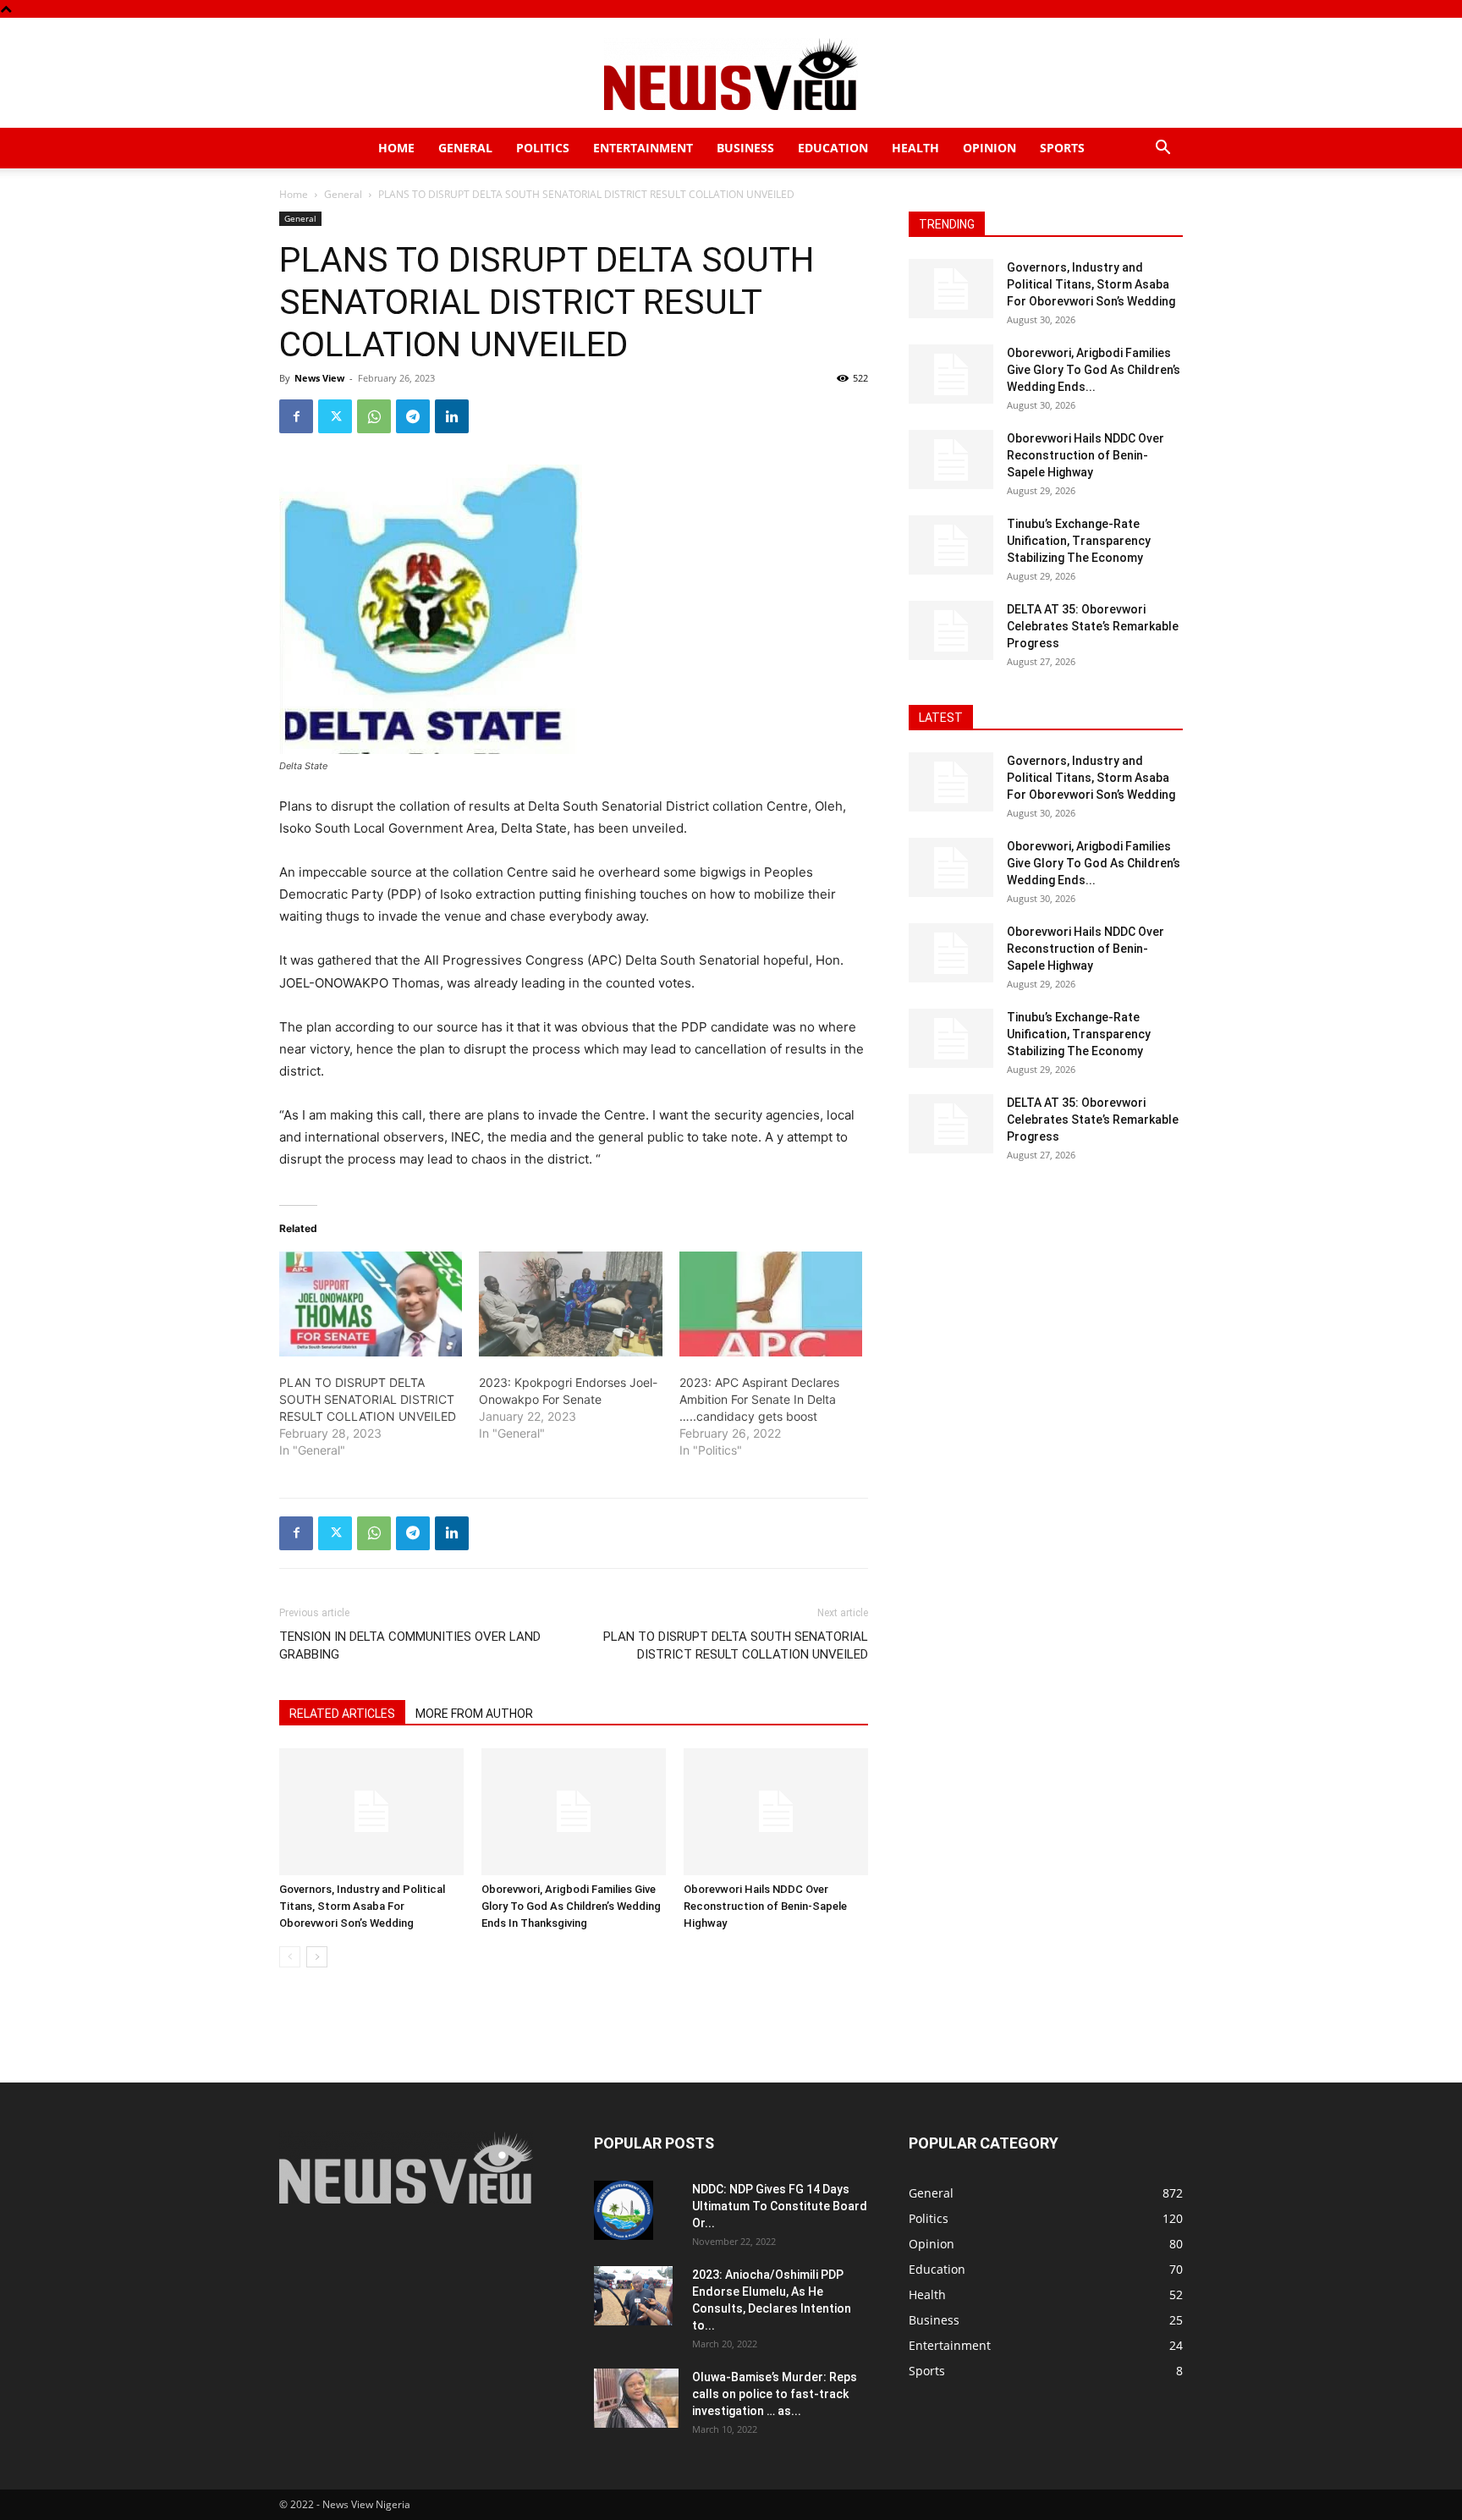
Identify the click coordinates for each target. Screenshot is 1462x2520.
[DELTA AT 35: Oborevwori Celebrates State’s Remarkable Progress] (951, 630)
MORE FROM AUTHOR (474, 1714)
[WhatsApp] (374, 416)
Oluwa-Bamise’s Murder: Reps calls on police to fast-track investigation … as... (775, 2394)
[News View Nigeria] (731, 74)
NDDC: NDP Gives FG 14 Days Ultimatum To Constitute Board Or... (780, 2206)
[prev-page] (290, 1957)
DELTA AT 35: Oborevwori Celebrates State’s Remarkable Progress (1093, 626)
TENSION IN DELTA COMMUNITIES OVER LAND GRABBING (410, 1645)
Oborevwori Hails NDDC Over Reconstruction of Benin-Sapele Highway (765, 1906)
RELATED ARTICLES (342, 1714)
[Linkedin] (452, 416)
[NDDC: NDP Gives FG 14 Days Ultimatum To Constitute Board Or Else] (624, 2210)
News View (319, 378)
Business (745, 148)
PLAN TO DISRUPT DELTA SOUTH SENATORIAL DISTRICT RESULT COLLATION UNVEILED (368, 1399)
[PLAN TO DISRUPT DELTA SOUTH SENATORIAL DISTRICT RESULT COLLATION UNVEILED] (371, 1304)
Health (915, 148)
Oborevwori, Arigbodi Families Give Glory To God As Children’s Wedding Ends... (1094, 370)
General (465, 148)
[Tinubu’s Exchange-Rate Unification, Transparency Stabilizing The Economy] (951, 545)
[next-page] (317, 1957)
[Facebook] (296, 416)
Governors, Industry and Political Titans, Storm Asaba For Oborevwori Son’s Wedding (362, 1906)
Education (833, 148)
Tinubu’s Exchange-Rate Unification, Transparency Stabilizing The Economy (1079, 541)
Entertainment (643, 148)
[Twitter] (335, 416)
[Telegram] (413, 416)
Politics (543, 148)
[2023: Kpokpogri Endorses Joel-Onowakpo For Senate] (570, 1304)
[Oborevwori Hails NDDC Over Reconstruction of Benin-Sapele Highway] (776, 1812)
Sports (1062, 148)
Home (396, 148)
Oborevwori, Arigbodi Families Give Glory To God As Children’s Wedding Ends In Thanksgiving (571, 1906)
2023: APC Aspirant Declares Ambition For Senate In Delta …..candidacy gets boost (759, 1399)
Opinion (989, 148)
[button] (1162, 149)
